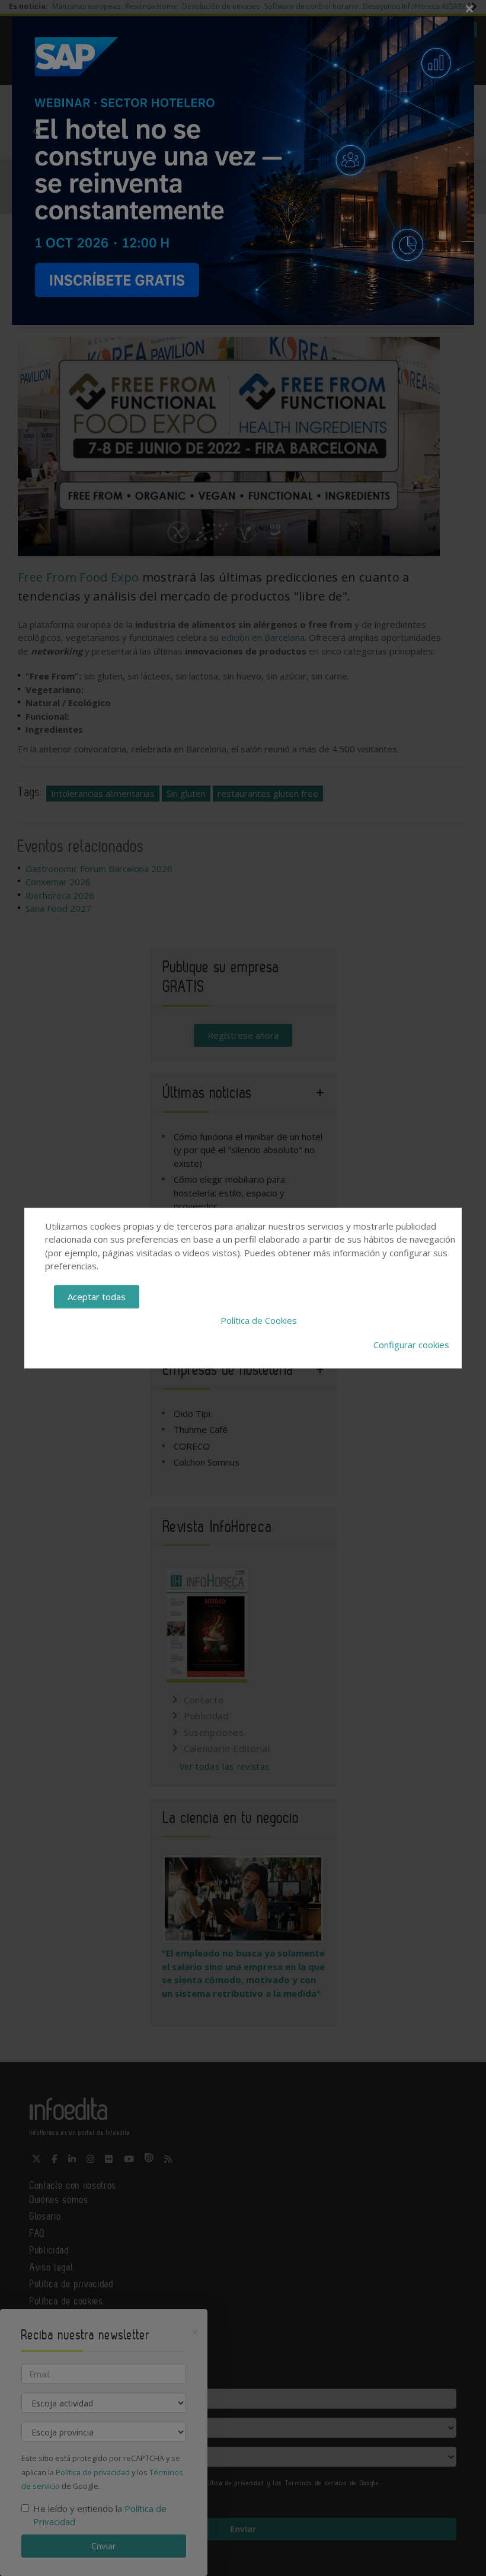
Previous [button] (36, 131)
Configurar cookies (411, 1345)
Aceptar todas (97, 1297)
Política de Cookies (259, 1320)
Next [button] (450, 131)
